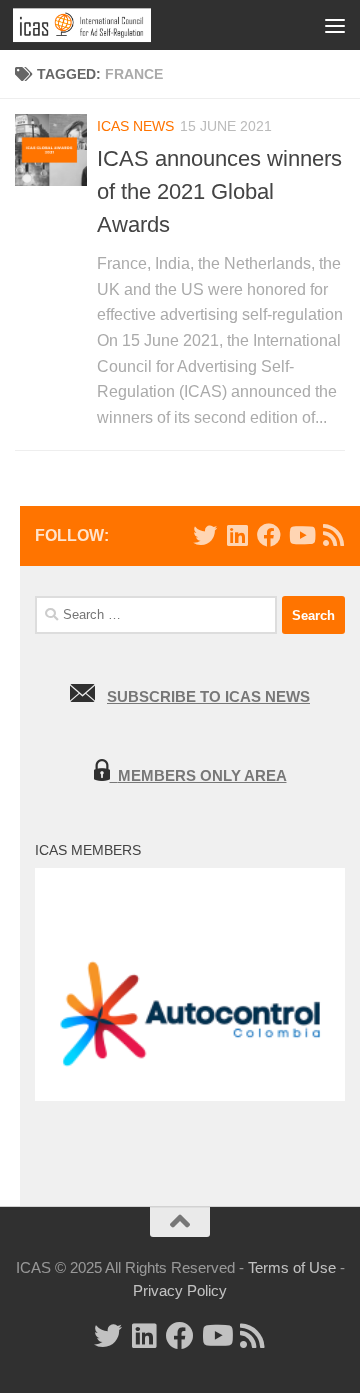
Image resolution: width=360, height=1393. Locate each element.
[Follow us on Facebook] (269, 535)
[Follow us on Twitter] (205, 535)
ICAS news (135, 126)
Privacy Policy (180, 1290)
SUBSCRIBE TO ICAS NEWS (208, 696)
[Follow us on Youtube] (301, 535)
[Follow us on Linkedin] (237, 535)
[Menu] (335, 25)
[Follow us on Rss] (333, 535)
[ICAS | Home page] (105, 25)
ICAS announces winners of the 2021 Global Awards (219, 191)
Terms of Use (292, 1267)
